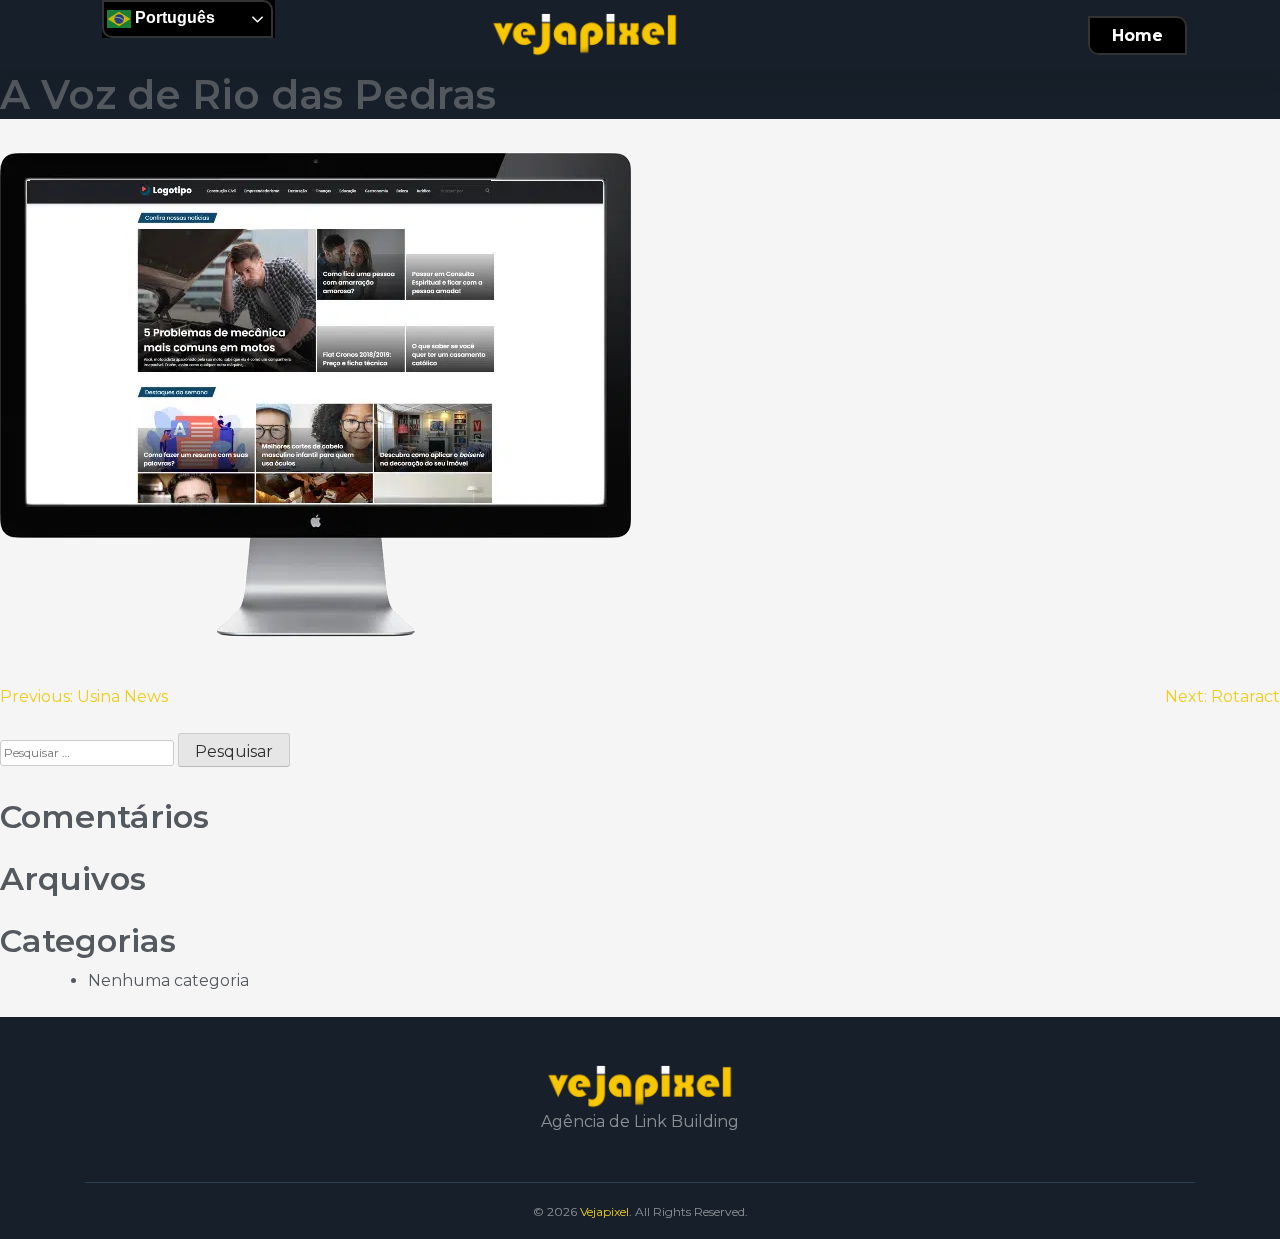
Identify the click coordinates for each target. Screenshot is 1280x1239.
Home (1137, 35)
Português (173, 17)
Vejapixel (604, 1211)
